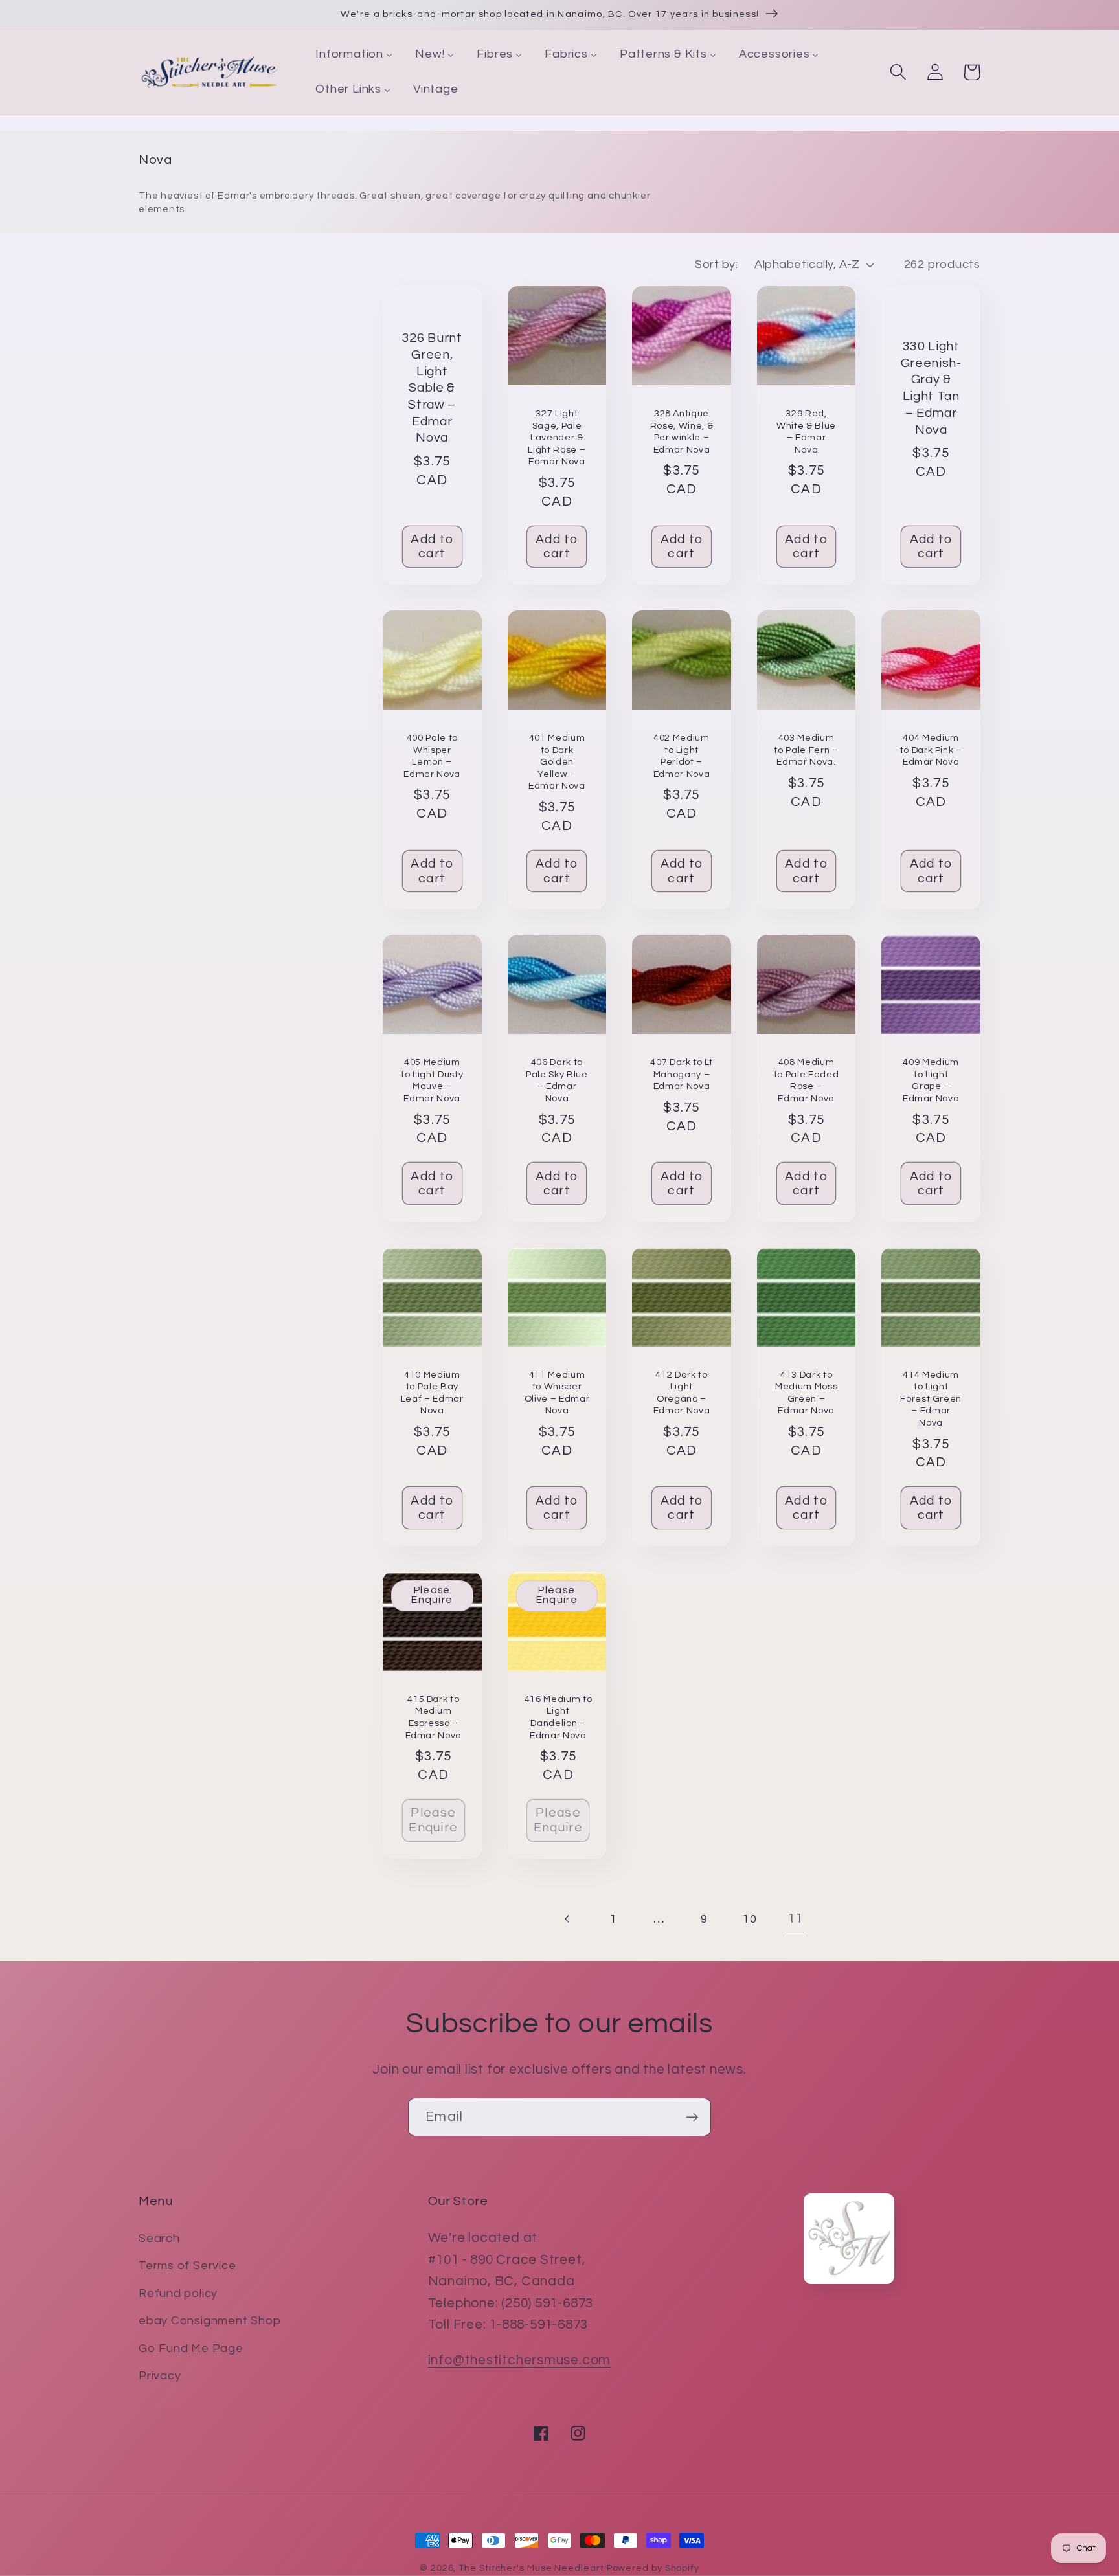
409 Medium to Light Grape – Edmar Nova (931, 1080)
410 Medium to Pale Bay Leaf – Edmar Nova (432, 1393)
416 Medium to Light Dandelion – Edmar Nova (559, 1717)
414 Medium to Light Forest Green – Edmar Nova (931, 1399)
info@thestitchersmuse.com (520, 2360)
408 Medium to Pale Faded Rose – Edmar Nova (807, 1080)
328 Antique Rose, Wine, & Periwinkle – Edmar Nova (682, 431)
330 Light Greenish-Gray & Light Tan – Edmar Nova (931, 388)
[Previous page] (568, 1919)
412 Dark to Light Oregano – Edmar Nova (682, 1393)
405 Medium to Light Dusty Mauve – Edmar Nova (432, 1080)
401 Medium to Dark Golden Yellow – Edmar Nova (557, 762)
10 (750, 1919)
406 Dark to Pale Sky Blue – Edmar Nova (557, 1080)
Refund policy (178, 2293)
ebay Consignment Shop (209, 2321)
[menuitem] (354, 55)
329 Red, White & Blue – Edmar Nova (806, 431)
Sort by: (716, 264)
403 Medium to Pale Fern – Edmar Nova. (806, 750)
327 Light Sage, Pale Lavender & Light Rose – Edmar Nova (557, 437)
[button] (898, 72)
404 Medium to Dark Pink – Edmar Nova (931, 750)
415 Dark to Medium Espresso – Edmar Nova (434, 1717)
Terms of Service (187, 2266)
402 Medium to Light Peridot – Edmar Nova (682, 756)
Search (159, 2238)
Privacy (160, 2376)
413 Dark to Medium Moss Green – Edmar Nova (806, 1393)
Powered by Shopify (653, 2568)
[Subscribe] (692, 2117)
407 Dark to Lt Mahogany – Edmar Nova (681, 1074)
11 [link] (795, 1919)
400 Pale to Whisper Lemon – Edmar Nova (432, 756)
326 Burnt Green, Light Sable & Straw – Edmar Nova (432, 388)
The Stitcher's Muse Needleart (531, 2568)
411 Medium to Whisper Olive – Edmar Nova (557, 1393)
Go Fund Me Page (191, 2348)
